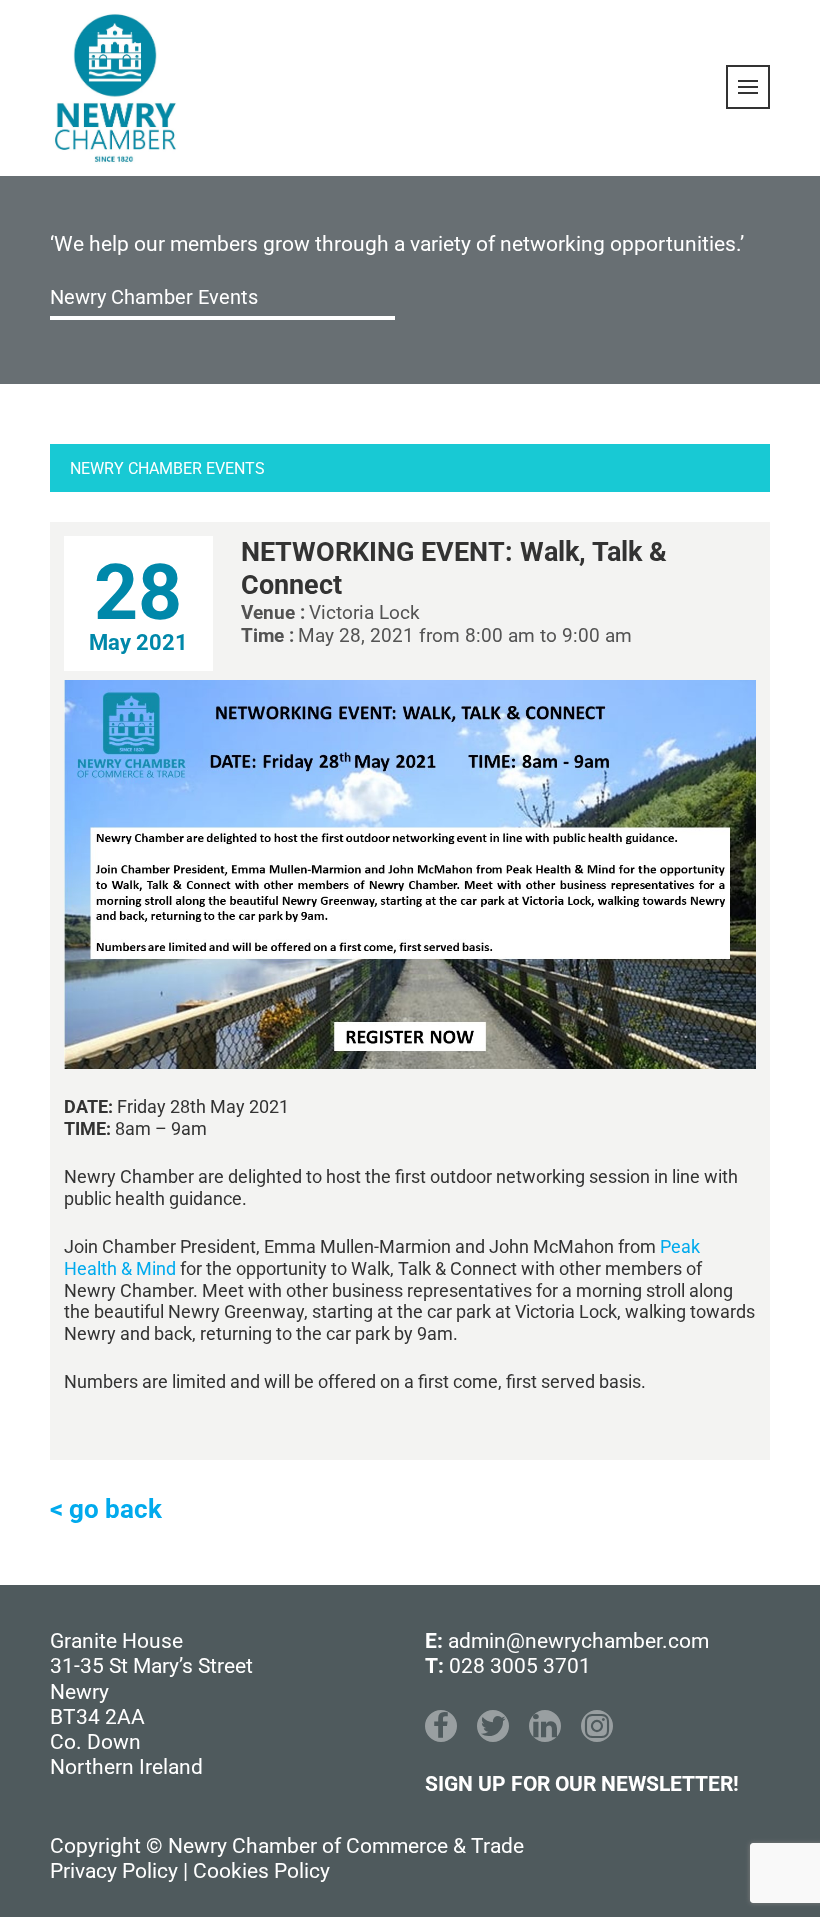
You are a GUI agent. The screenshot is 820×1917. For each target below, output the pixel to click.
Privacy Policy (114, 1871)
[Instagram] (597, 1726)
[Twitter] (493, 1726)
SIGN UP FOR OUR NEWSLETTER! (582, 1784)
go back (115, 1509)
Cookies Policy (261, 1871)
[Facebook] (441, 1726)
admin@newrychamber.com (578, 1641)
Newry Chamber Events (154, 297)
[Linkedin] (545, 1726)
